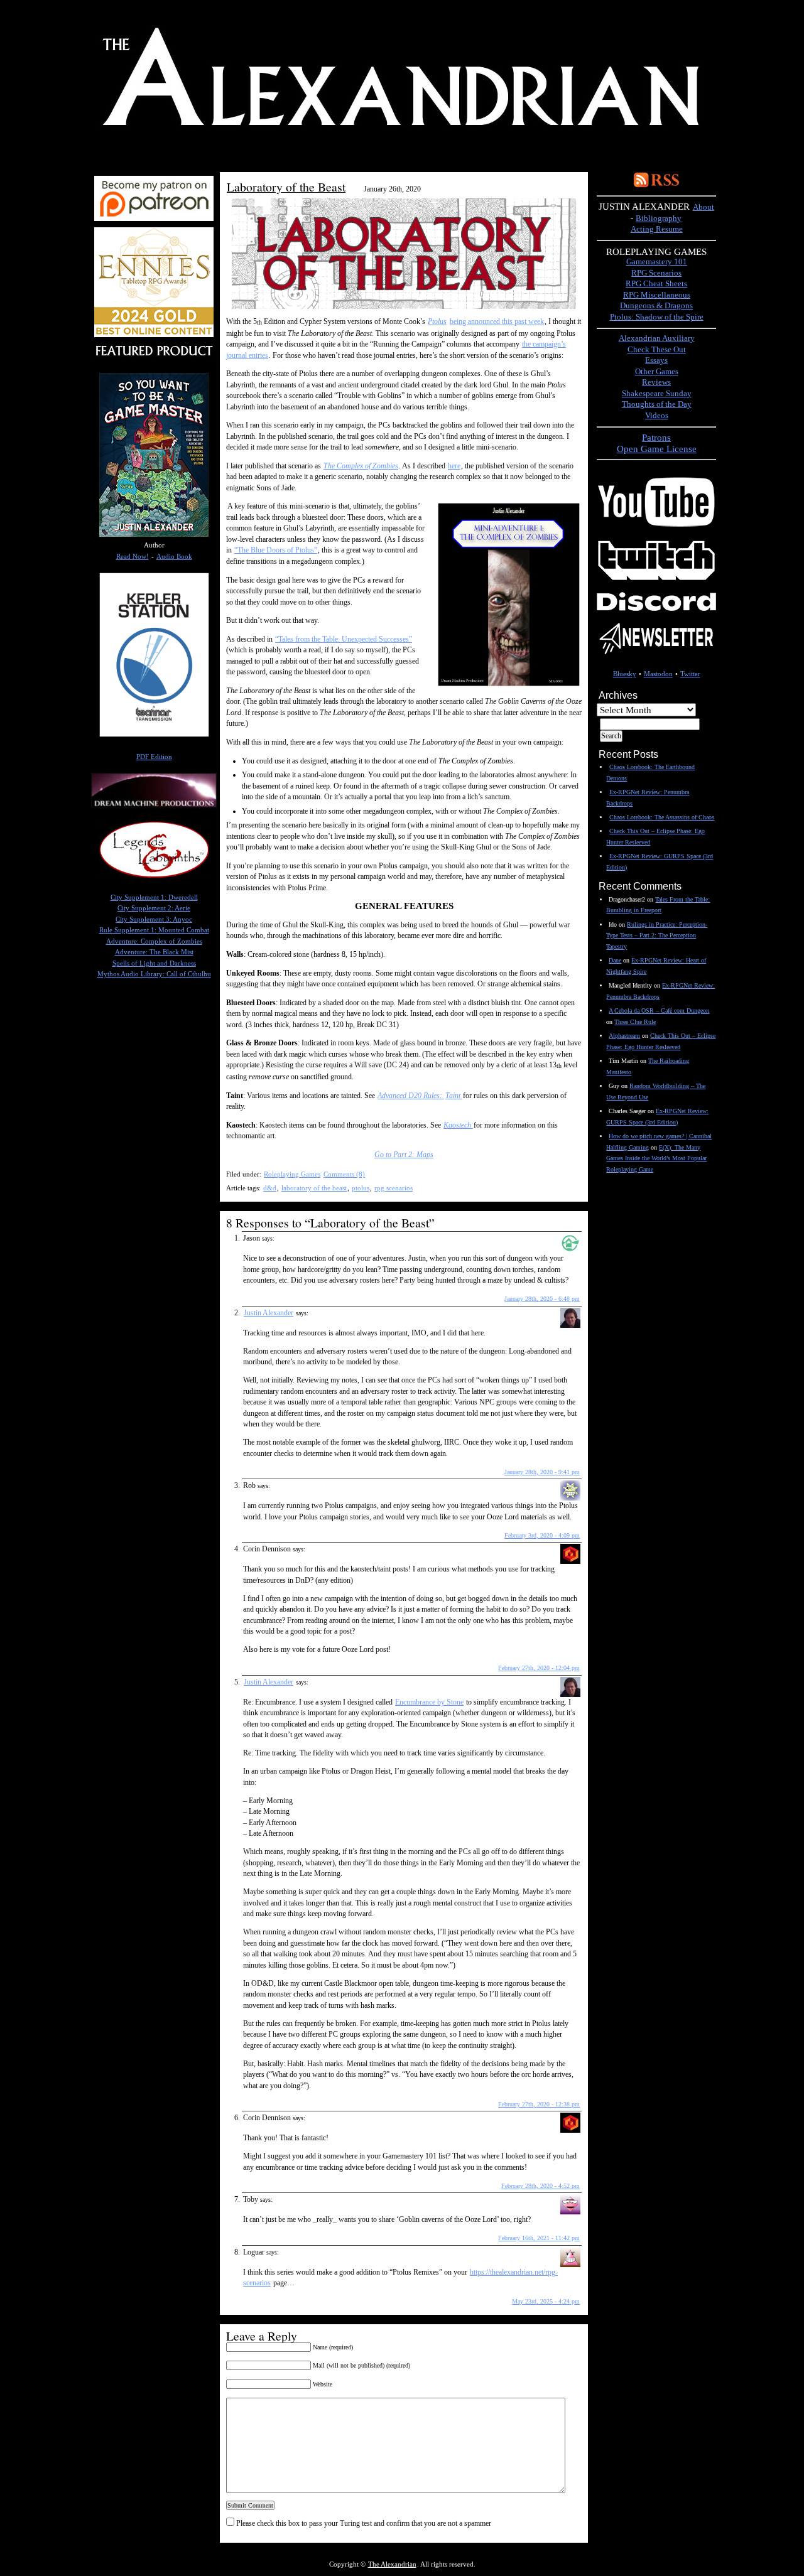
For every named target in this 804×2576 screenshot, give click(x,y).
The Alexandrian (392, 2564)
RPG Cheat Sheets (656, 284)
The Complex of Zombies (361, 466)
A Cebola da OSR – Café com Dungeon (659, 1010)
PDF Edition (154, 757)
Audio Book (174, 557)
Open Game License (657, 449)
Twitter (690, 674)
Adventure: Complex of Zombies (154, 941)
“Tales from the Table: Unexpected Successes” (344, 639)
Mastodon (658, 674)
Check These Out (657, 350)
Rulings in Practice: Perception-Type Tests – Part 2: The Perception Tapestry (657, 935)
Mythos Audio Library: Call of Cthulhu (154, 974)
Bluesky (625, 674)
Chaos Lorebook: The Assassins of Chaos (662, 817)
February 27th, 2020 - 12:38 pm (539, 2104)
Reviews (656, 382)
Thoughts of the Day (657, 404)
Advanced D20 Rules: (411, 1096)
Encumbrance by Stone (429, 1702)
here (454, 466)
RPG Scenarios (656, 273)
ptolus (361, 1188)
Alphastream (624, 1036)
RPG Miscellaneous (657, 295)
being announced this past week (497, 321)
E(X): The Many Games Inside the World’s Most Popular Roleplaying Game (656, 1158)
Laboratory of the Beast (286, 187)
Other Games (657, 372)
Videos (657, 416)
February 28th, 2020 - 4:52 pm (541, 2186)
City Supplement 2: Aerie (154, 908)
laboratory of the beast (314, 1188)
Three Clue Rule (635, 1022)
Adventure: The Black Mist (154, 952)
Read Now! (133, 557)
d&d (270, 1188)
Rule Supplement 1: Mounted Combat (154, 930)
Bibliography (659, 218)
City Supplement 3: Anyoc (154, 919)
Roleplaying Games (292, 1174)
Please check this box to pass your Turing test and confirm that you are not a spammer (363, 2523)
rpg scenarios (394, 1188)
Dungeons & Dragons (656, 306)
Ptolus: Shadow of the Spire (657, 317)
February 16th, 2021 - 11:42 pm (539, 2238)
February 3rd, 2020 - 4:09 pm (542, 1535)
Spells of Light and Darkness (154, 963)
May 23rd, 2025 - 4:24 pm (546, 2301)
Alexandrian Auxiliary (657, 338)
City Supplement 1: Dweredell (154, 897)
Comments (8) (344, 1174)
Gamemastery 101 (657, 262)
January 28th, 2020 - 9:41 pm (542, 1472)
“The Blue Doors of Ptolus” (276, 550)
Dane (615, 960)
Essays (656, 360)
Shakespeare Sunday (657, 394)
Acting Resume (657, 229)
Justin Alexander (269, 1313)
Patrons (656, 437)
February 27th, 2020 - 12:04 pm (539, 1668)
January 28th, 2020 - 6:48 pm (542, 1299)
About (703, 207)
